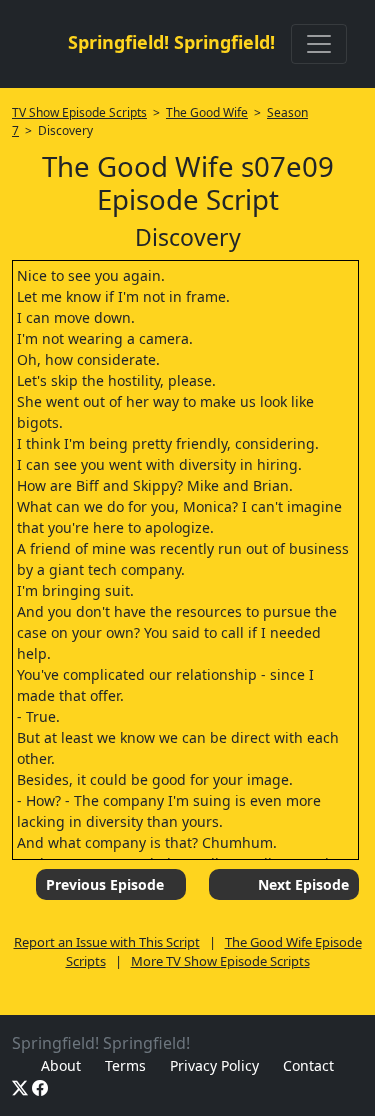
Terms (125, 1065)
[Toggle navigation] (319, 44)
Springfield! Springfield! (171, 42)
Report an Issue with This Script (107, 942)
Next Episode (303, 884)
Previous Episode (105, 884)
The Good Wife (207, 112)
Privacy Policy (214, 1065)
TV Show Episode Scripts (79, 112)
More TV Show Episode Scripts (220, 961)
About (61, 1065)
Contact (308, 1065)
